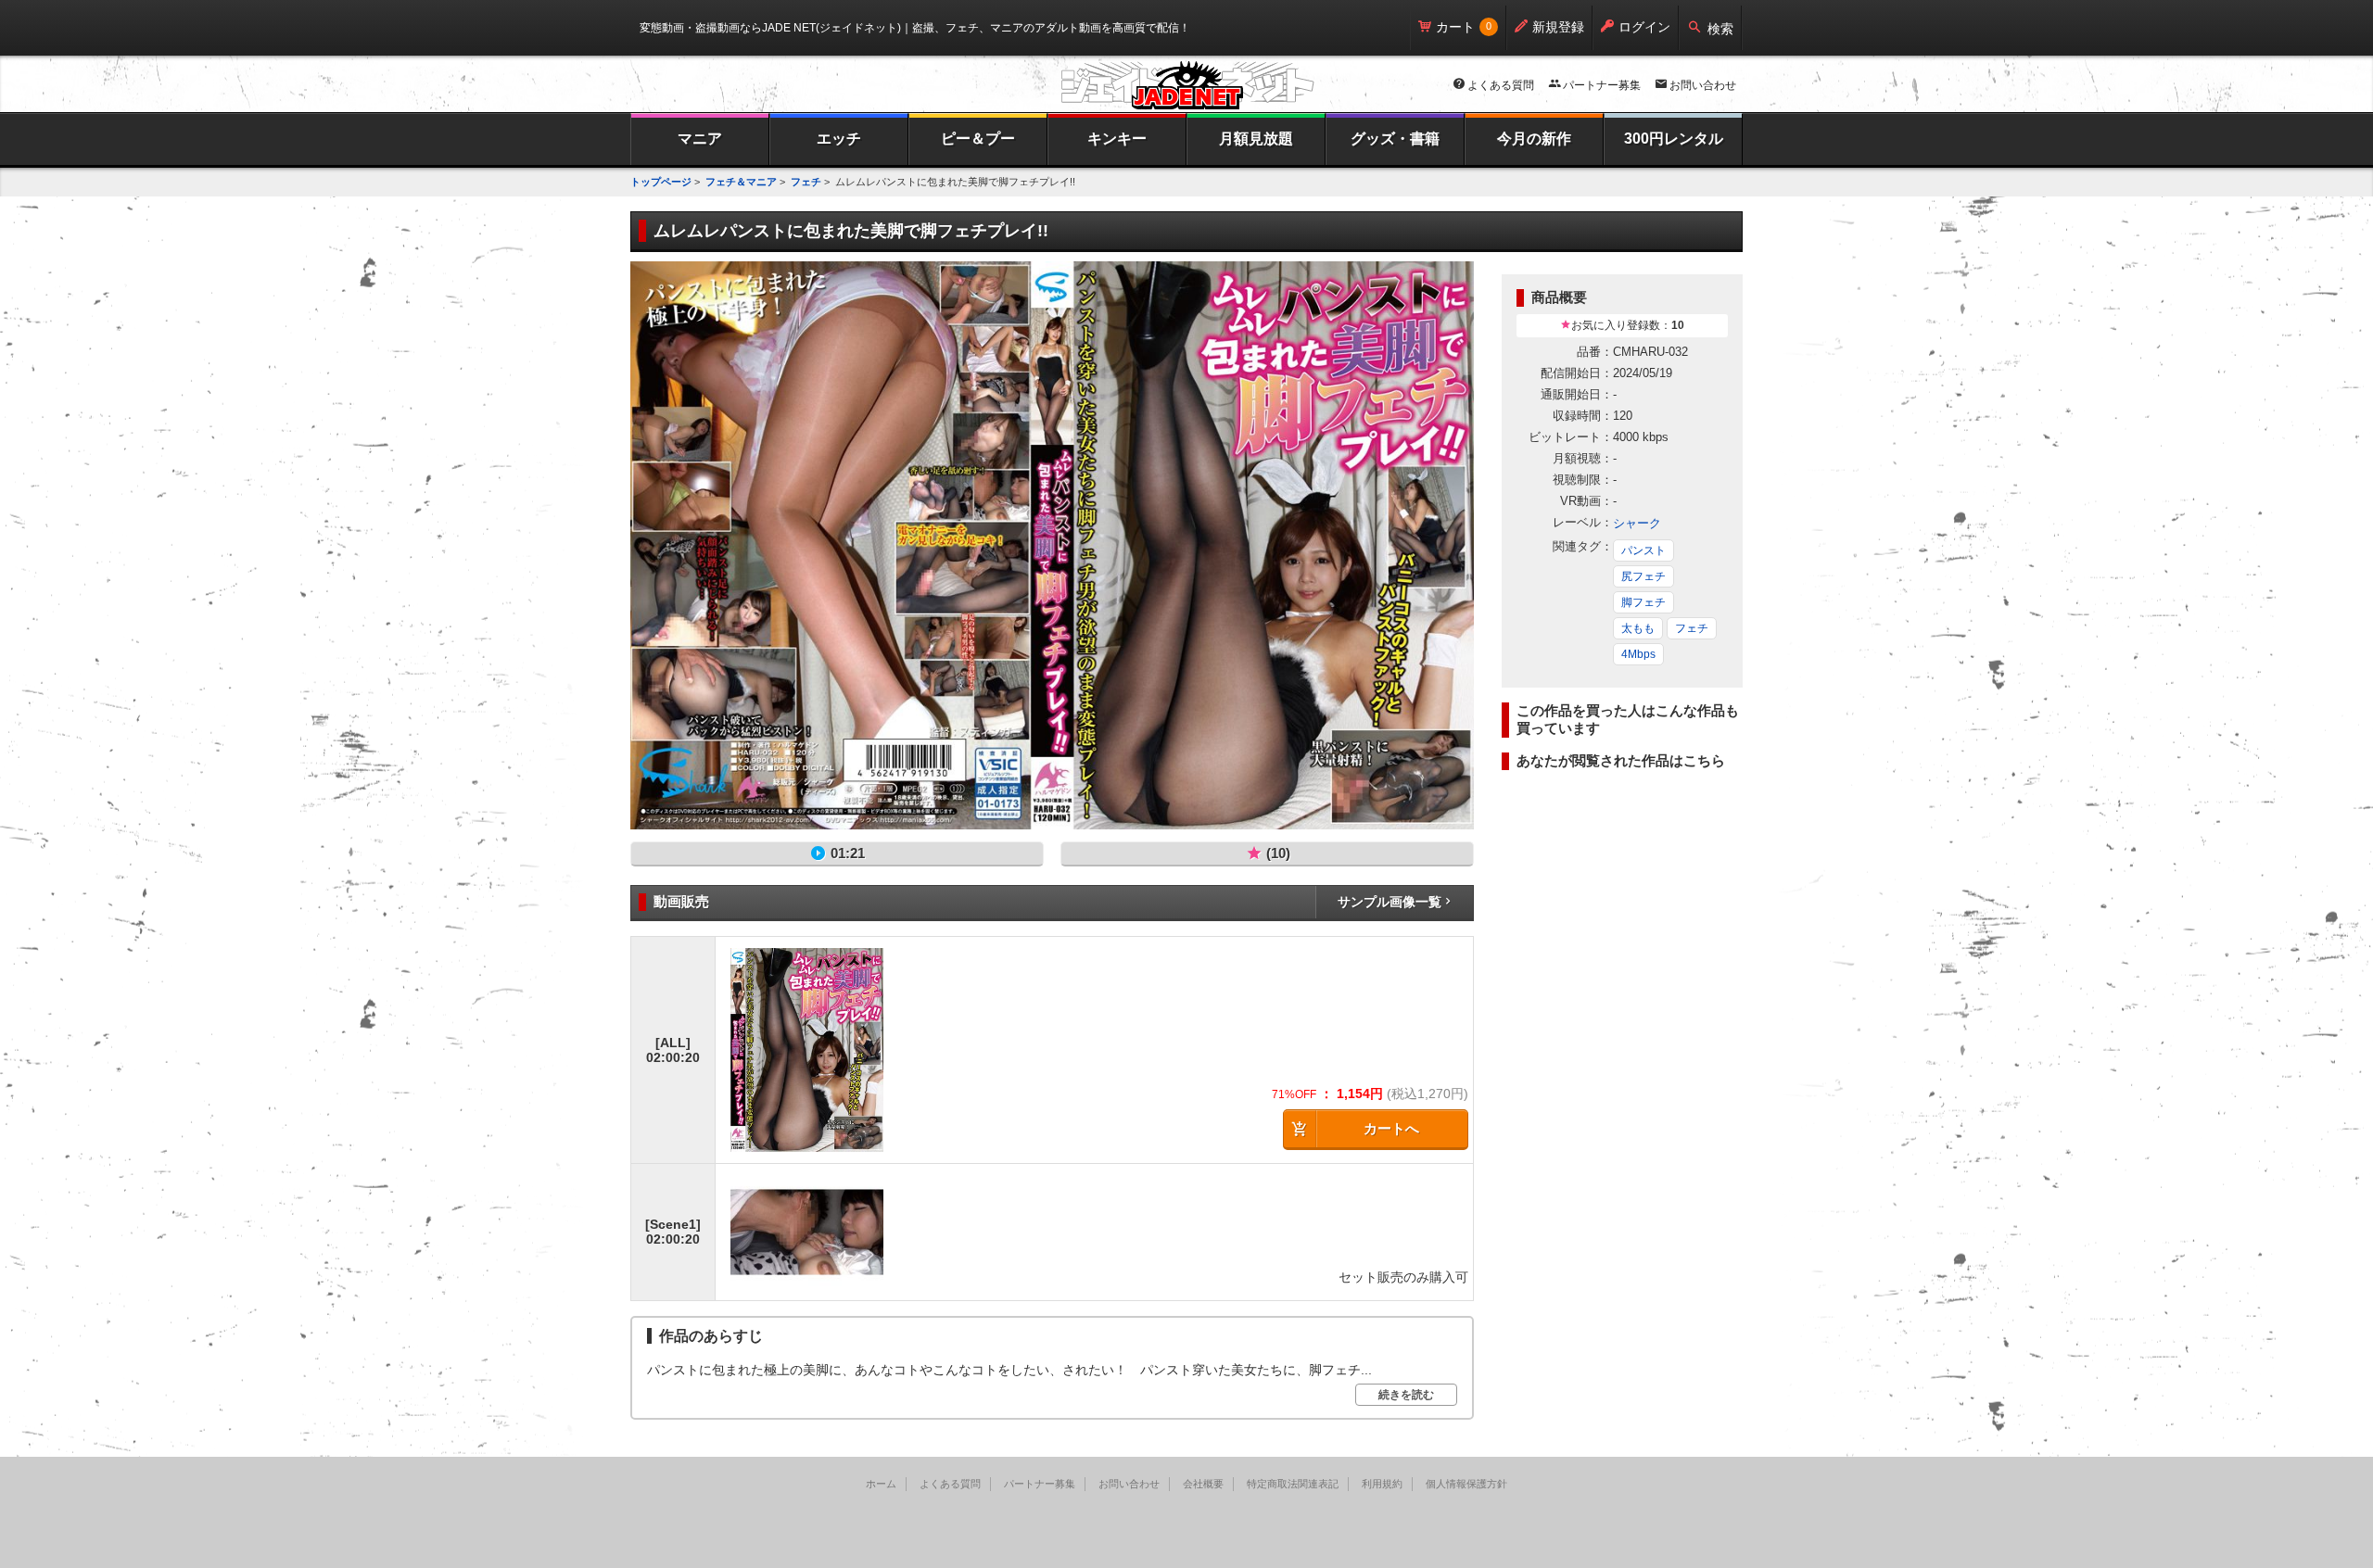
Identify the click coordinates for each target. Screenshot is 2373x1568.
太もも (1638, 628)
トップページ (661, 182)
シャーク (1637, 523)
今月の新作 (1534, 139)
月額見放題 (1256, 139)
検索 (1720, 29)
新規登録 (1558, 27)
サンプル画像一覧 (1390, 902)
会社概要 (1203, 1484)
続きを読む (1406, 1395)
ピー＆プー (978, 139)
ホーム (881, 1484)
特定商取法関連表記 (1293, 1484)
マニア (700, 139)
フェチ (806, 182)
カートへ (1391, 1128)
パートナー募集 (1602, 85)
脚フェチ (1643, 602)
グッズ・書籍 (1395, 139)
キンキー (1117, 139)
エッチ (839, 139)
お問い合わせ (1703, 85)
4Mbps (1638, 654)
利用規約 (1382, 1484)
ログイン (1644, 27)
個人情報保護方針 (1466, 1484)
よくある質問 (1501, 85)
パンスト (1643, 550)
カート (1455, 27)
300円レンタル (1674, 139)
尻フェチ (1643, 576)
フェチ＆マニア (741, 182)
